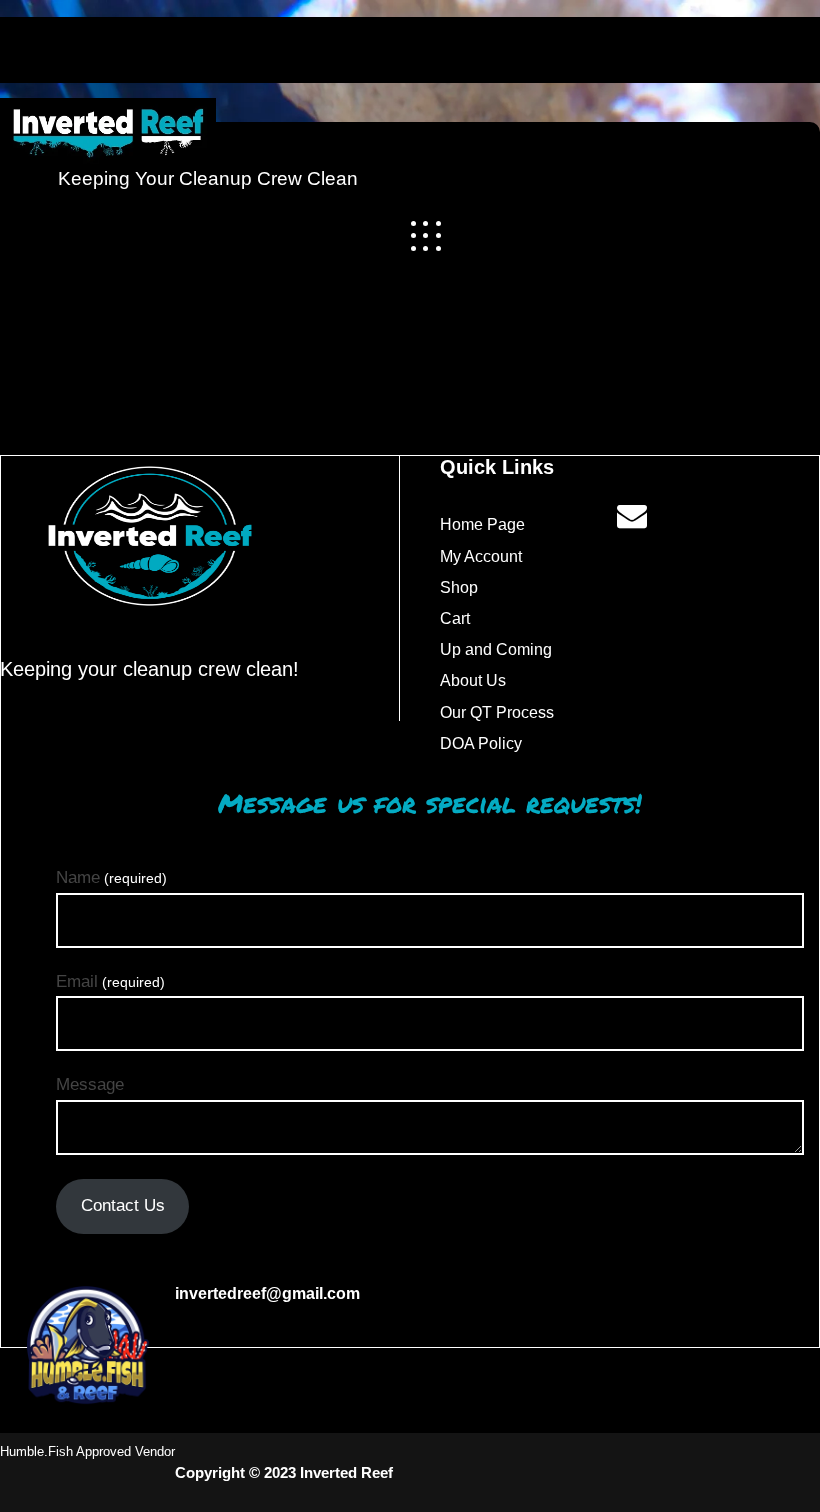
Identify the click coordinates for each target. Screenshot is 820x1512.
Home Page (482, 524)
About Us (473, 680)
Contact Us (123, 1205)
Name (111, 877)
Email (110, 981)
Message (90, 1084)
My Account (481, 556)
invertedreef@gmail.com (267, 1293)
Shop (459, 587)
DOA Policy (481, 743)
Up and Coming (496, 649)
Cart (455, 618)
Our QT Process (497, 712)
